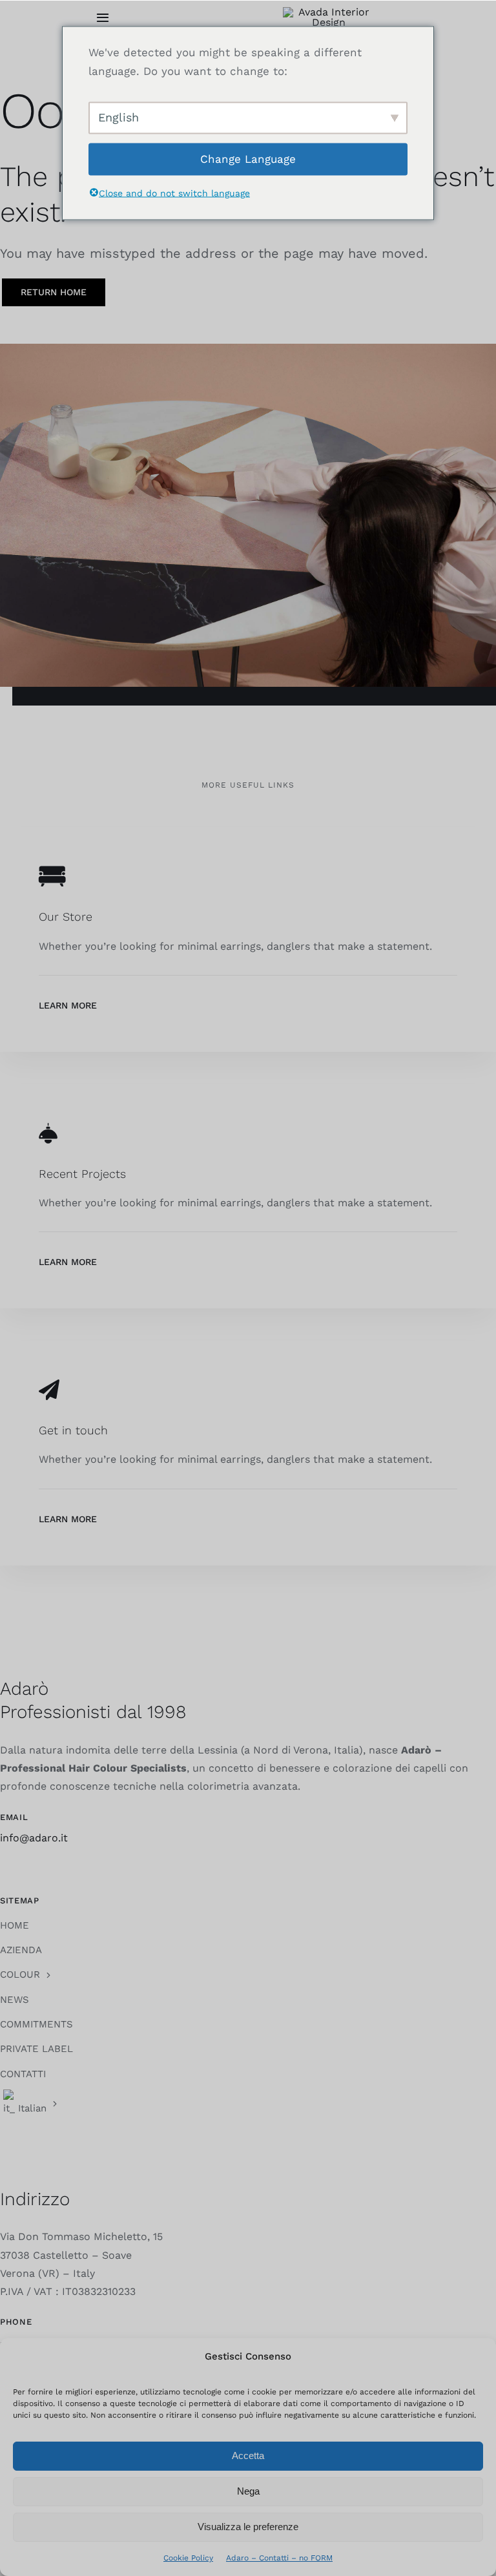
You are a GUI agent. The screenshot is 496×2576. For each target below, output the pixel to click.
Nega (248, 2491)
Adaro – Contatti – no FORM (279, 2558)
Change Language (248, 159)
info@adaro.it (34, 1838)
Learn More (68, 1005)
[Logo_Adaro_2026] (328, 12)
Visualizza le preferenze (248, 2527)
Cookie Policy (188, 2558)
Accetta (248, 2456)
